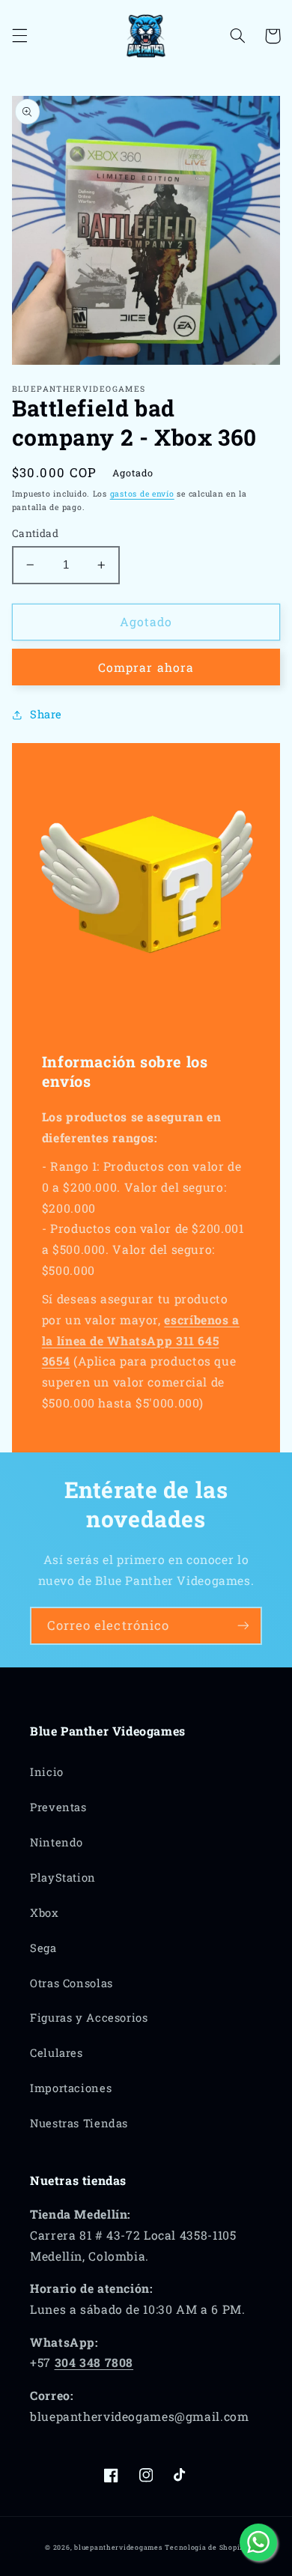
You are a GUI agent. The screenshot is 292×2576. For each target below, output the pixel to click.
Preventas (58, 1807)
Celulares (57, 2053)
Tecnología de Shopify (206, 2547)
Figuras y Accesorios (89, 2018)
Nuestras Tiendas (79, 2123)
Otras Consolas (72, 1983)
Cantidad (35, 533)
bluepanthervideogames (118, 2547)
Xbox (45, 1913)
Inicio (47, 1772)
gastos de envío (142, 494)
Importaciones (71, 2088)
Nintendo (57, 1842)
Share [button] (46, 714)
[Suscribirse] (243, 1626)
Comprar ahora (146, 667)
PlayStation (63, 1878)
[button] (19, 36)
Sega (43, 1948)
